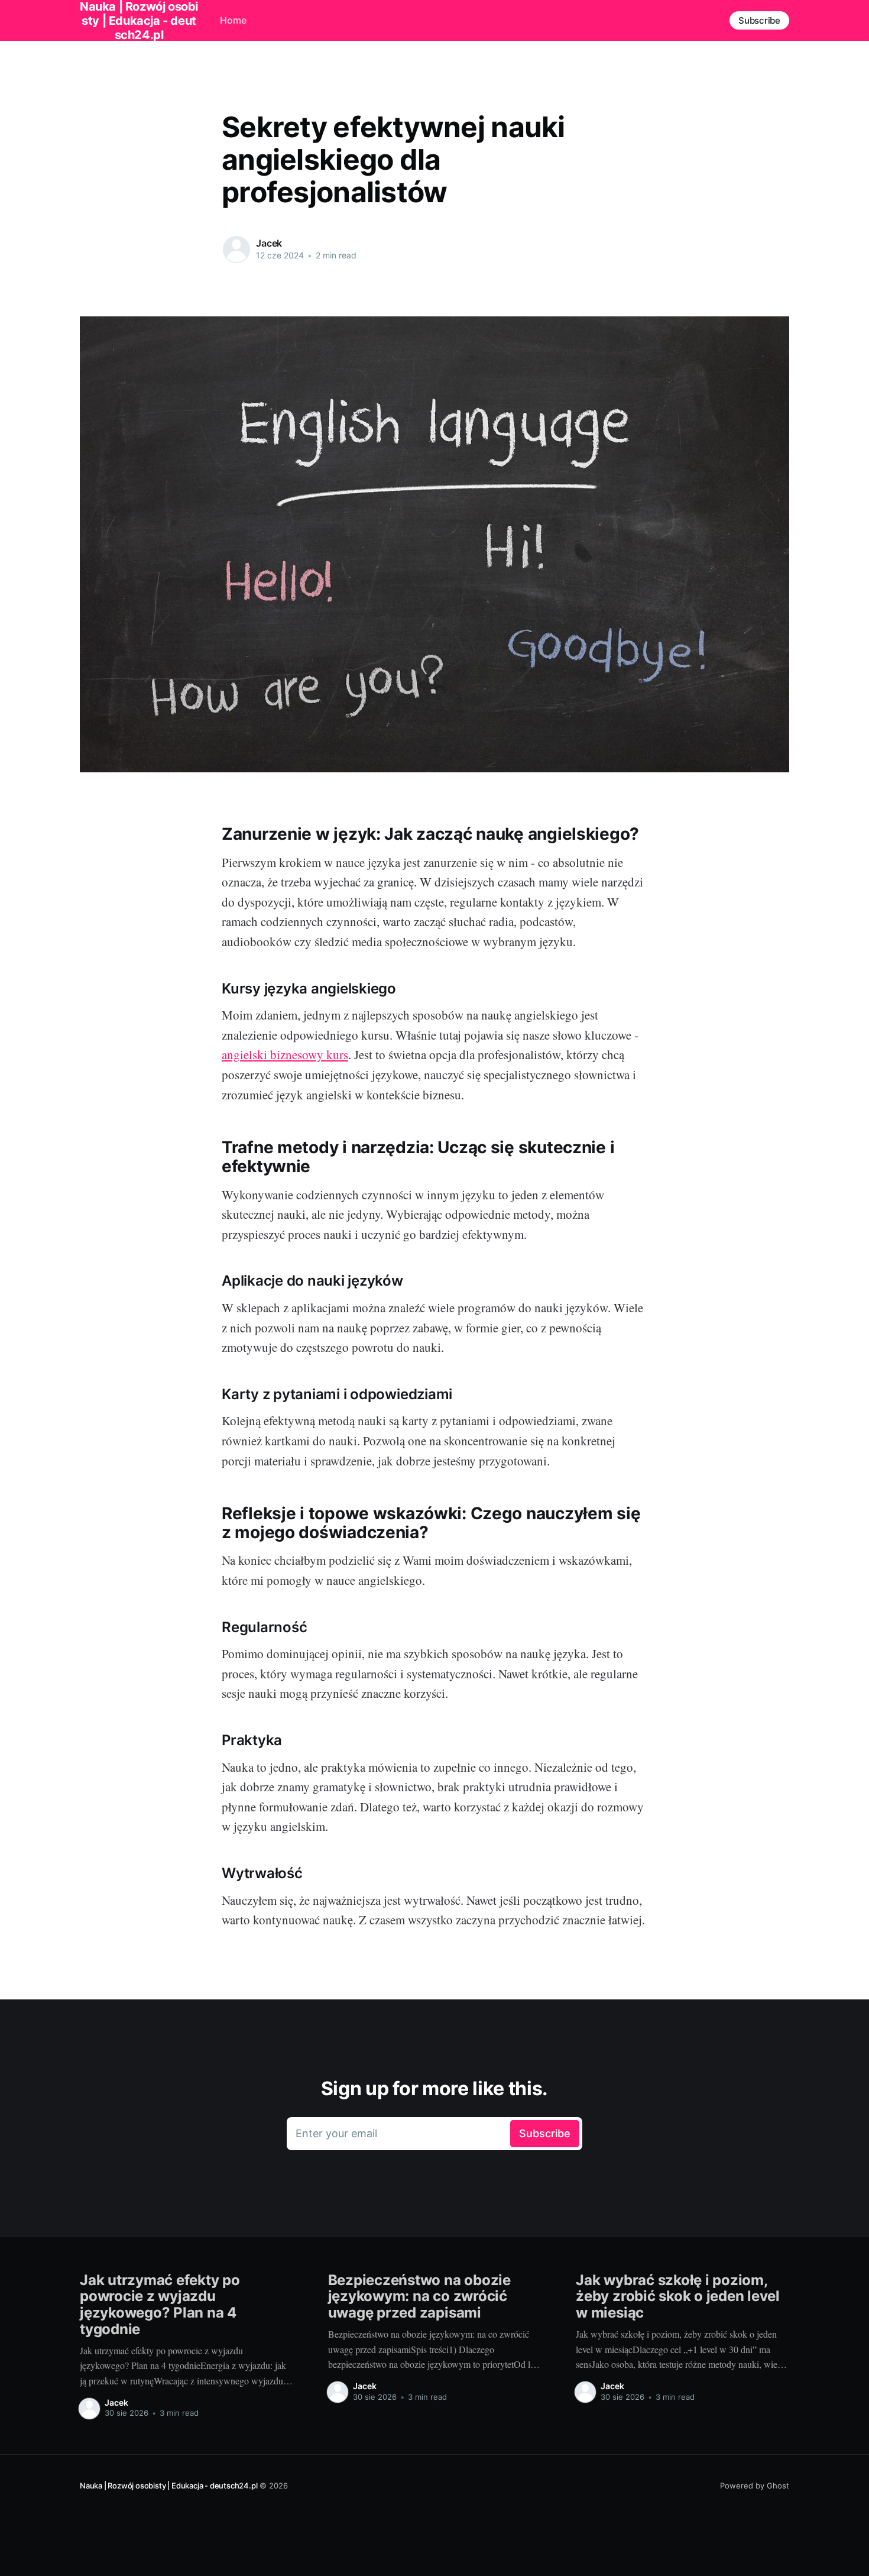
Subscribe (759, 20)
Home (233, 20)
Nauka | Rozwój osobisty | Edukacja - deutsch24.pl (168, 2486)
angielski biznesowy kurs (285, 1054)
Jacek (269, 243)
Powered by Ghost (755, 2486)
